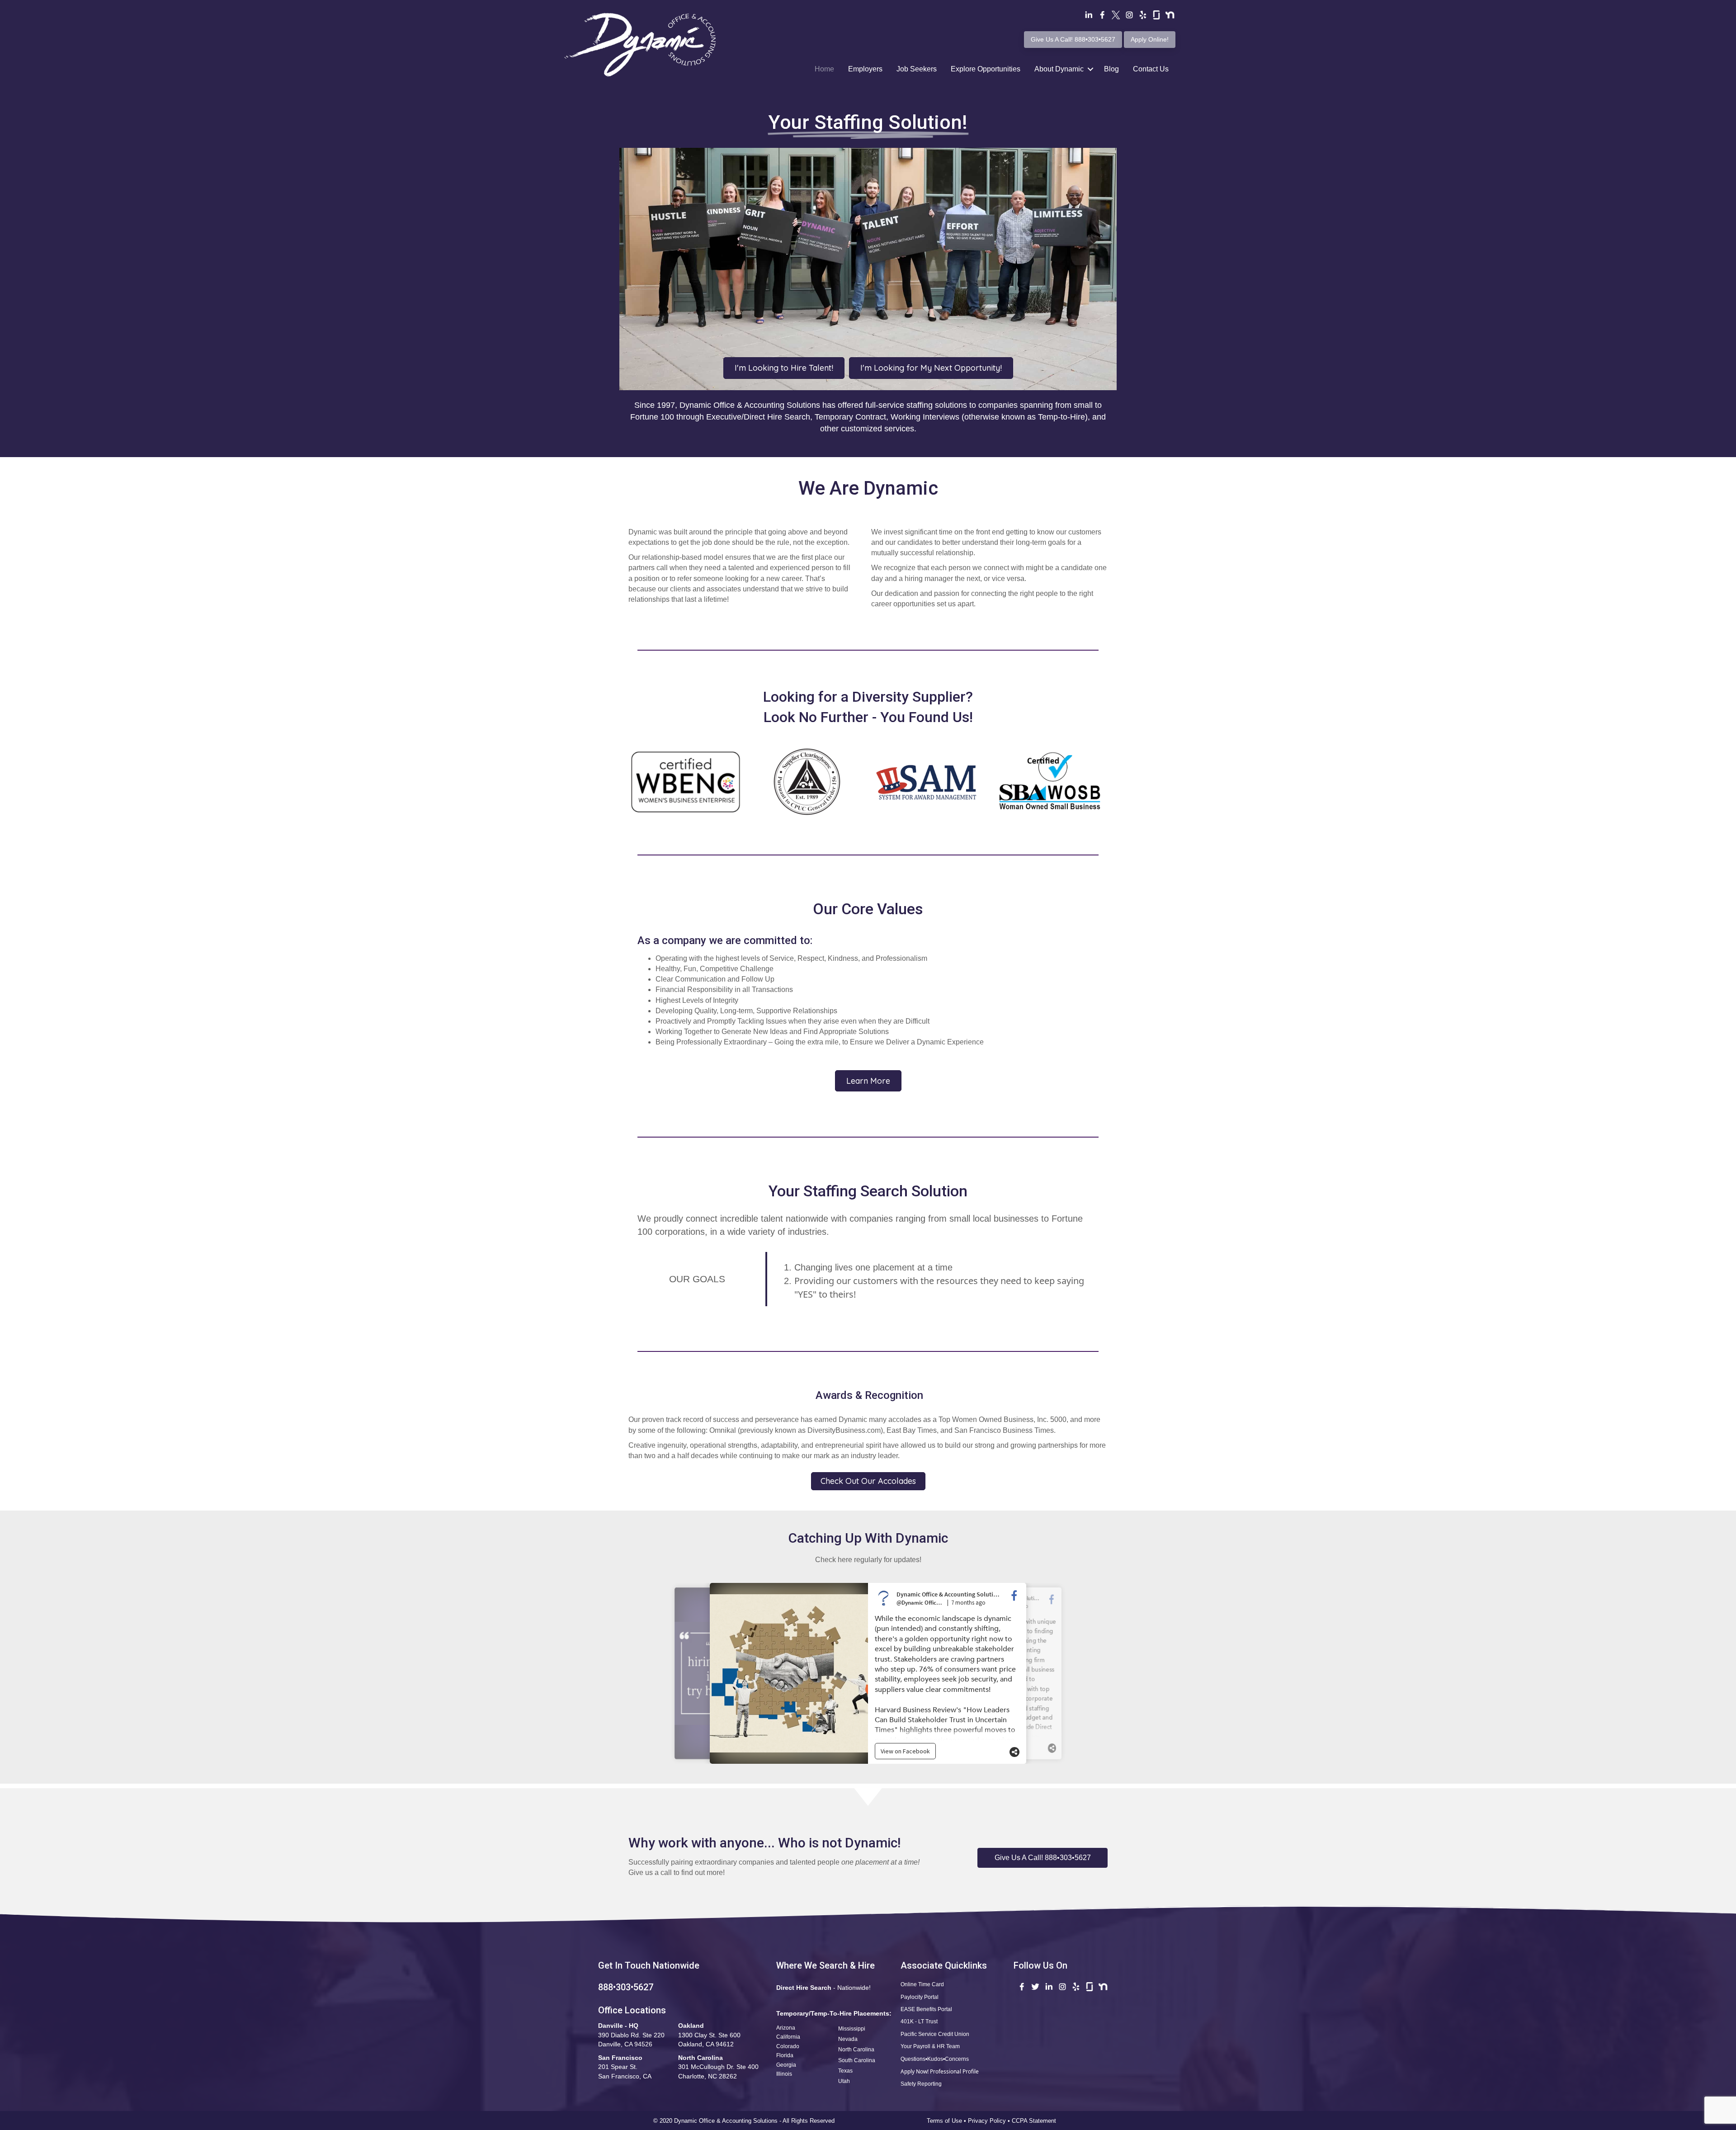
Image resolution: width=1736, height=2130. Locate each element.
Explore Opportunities (986, 69)
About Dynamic (1059, 69)
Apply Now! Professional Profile (940, 2071)
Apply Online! (1150, 39)
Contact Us (1151, 69)
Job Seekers (917, 69)
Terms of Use (944, 2121)
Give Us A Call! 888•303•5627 (1073, 39)
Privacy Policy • (990, 2121)
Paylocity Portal (920, 1997)
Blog (1111, 69)
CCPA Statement (1035, 2121)
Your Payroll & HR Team (930, 2046)
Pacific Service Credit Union (935, 2034)
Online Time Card (922, 1984)
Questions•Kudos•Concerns (935, 2059)
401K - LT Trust (919, 2021)
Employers (865, 69)
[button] (1043, 1858)
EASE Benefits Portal (926, 2009)
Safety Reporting (921, 2084)
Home (824, 69)
